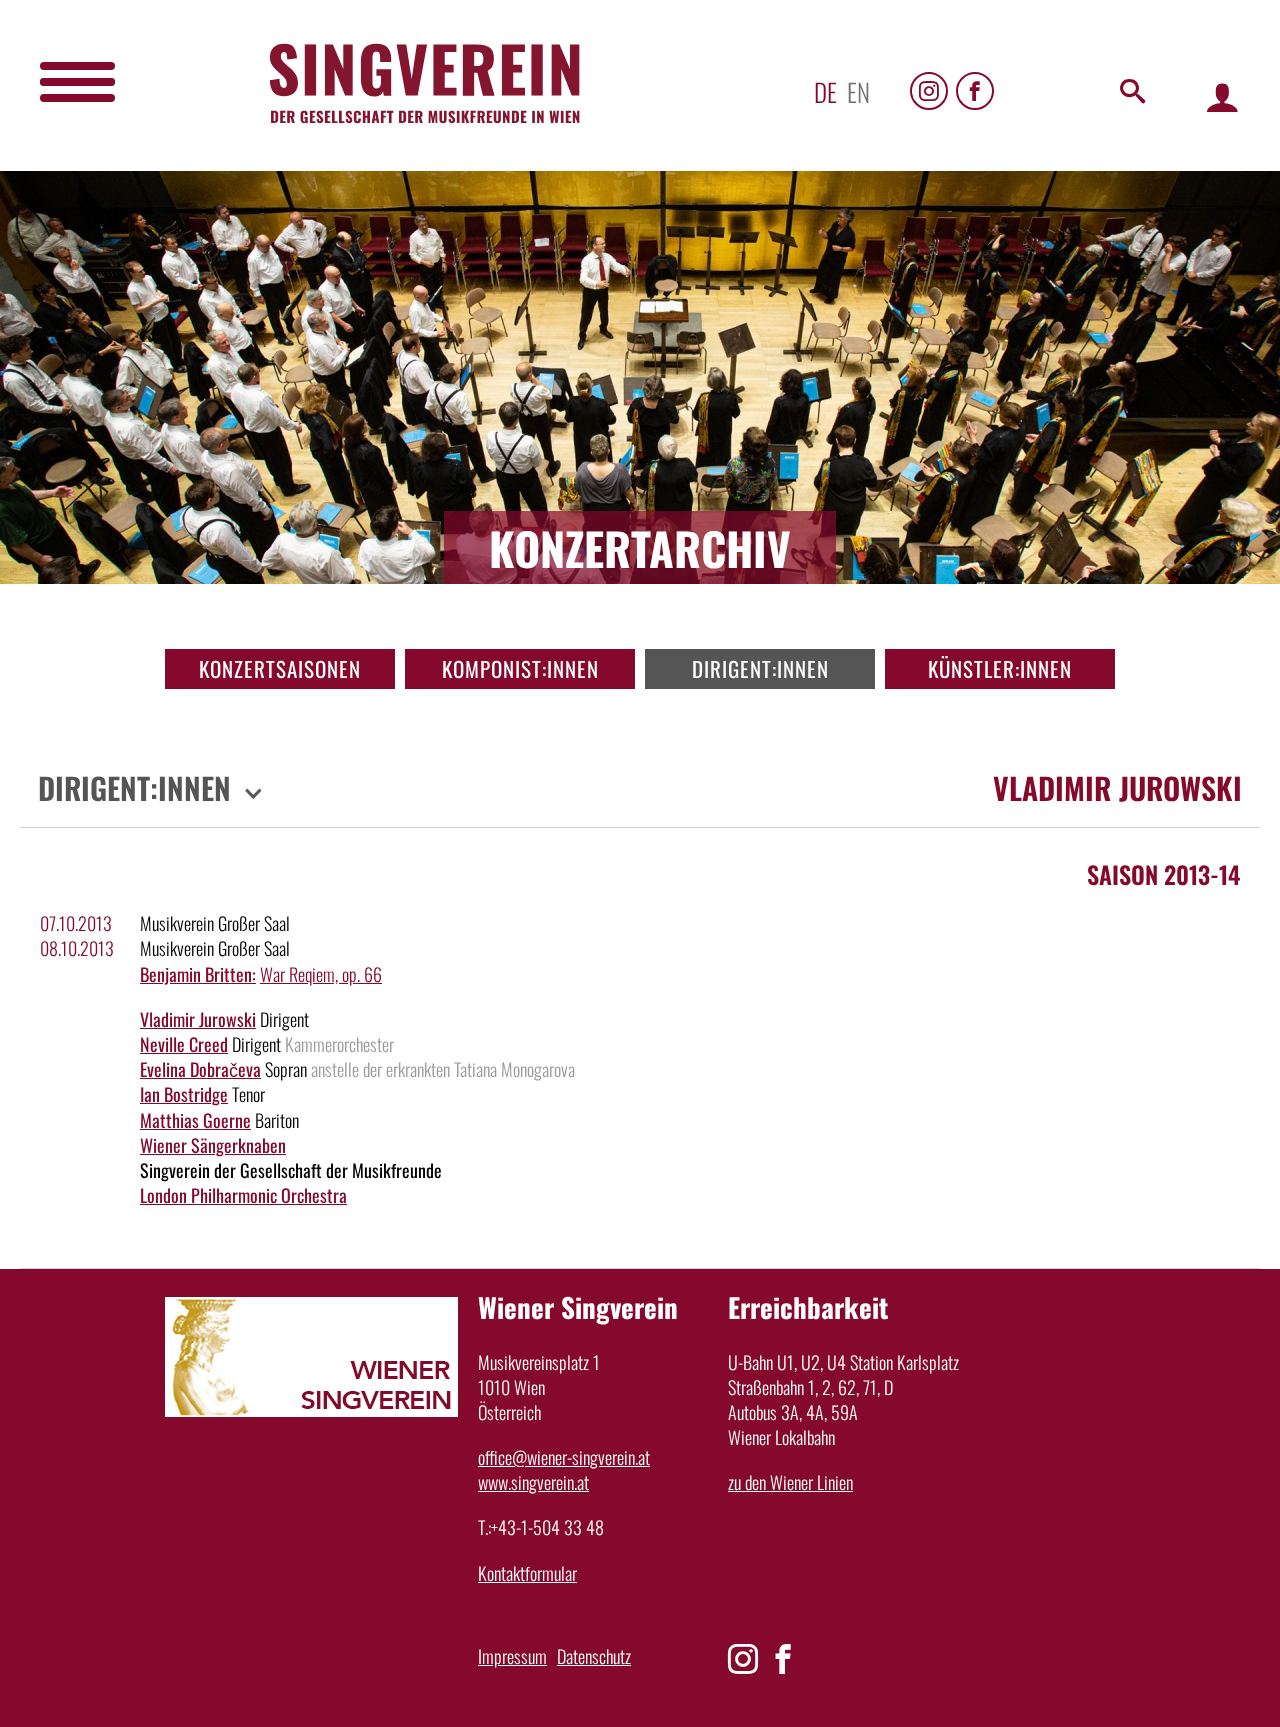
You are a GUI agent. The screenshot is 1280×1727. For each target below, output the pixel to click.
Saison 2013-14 (1163, 874)
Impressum (512, 1656)
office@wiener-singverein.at (564, 1457)
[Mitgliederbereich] (1222, 96)
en (858, 91)
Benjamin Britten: (198, 974)
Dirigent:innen (760, 668)
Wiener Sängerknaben (213, 1145)
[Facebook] (975, 91)
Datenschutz (594, 1656)
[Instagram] (929, 91)
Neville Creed (184, 1044)
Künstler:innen (1000, 668)
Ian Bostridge (184, 1094)
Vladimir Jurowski (198, 1019)
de (825, 91)
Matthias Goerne (195, 1120)
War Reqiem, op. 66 (321, 974)
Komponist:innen (520, 668)
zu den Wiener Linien (790, 1482)
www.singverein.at (533, 1482)
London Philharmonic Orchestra (243, 1195)
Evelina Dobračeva (200, 1069)
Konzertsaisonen (280, 668)
